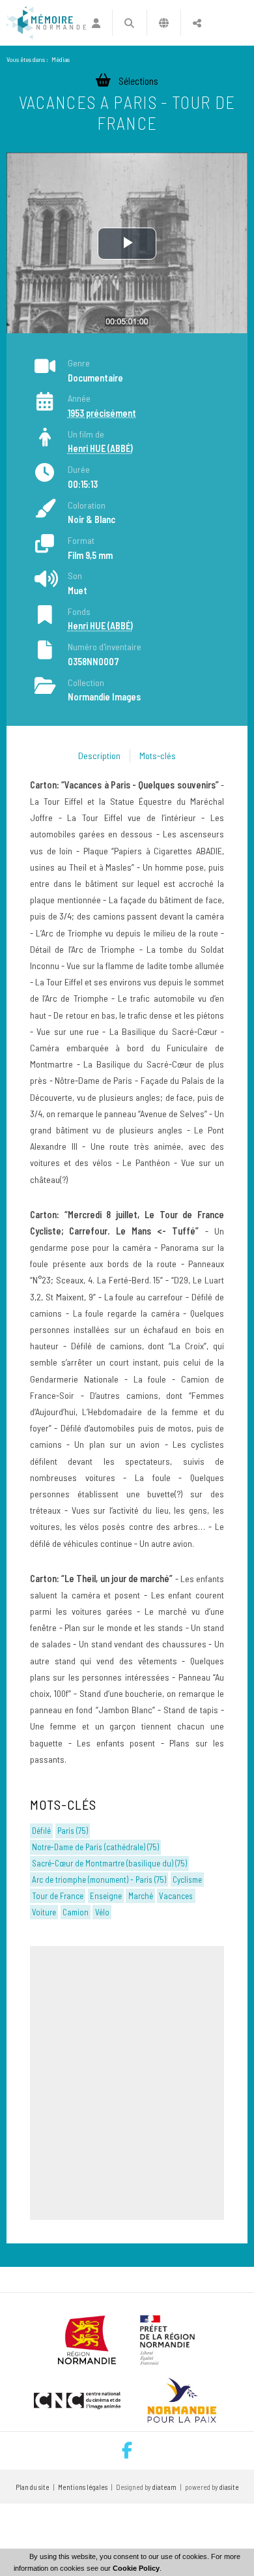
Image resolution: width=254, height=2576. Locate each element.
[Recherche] (129, 23)
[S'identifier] (96, 23)
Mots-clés (158, 756)
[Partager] (197, 23)
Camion (76, 1912)
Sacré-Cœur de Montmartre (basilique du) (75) (109, 1863)
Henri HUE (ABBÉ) (100, 448)
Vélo (102, 1912)
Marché (141, 1896)
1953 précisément (102, 413)
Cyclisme (187, 1880)
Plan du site (33, 2487)
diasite (229, 2487)
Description (99, 756)
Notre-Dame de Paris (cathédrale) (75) (95, 1847)
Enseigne (106, 1896)
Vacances (176, 1896)
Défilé (41, 1831)
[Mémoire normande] (46, 23)
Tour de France (58, 1896)
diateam (164, 2487)
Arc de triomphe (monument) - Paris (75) (99, 1880)
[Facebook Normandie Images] (127, 2451)
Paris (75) (73, 1831)
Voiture (44, 1912)
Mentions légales (83, 2487)
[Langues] (164, 23)
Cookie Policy (136, 2568)
